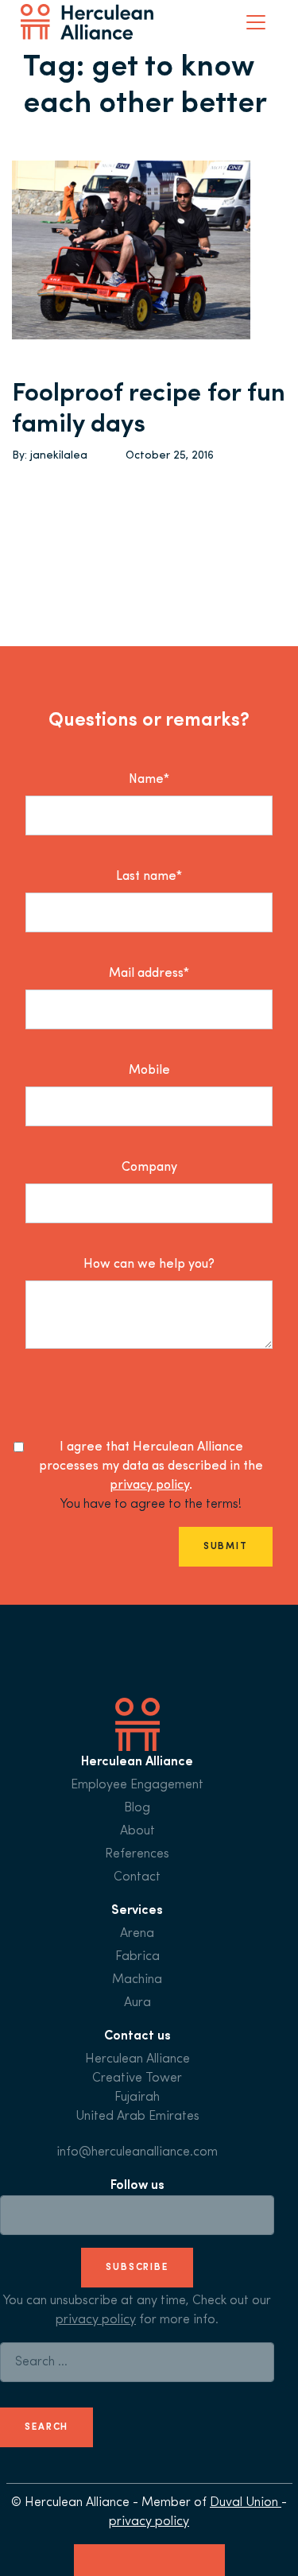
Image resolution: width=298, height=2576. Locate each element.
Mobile (149, 1071)
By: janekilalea (50, 456)
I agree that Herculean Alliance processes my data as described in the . (151, 1466)
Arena (137, 1934)
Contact (137, 1877)
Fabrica (137, 1957)
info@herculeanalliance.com (137, 2152)
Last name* (149, 877)
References (137, 1854)
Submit (226, 1547)
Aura (137, 2003)
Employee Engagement (137, 1785)
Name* (149, 780)
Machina (137, 1980)
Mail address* (149, 974)
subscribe (137, 2268)
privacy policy (149, 1486)
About (137, 1831)
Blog (137, 1808)
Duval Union (246, 2503)
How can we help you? (149, 1265)
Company (149, 1168)
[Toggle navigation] (256, 22)
